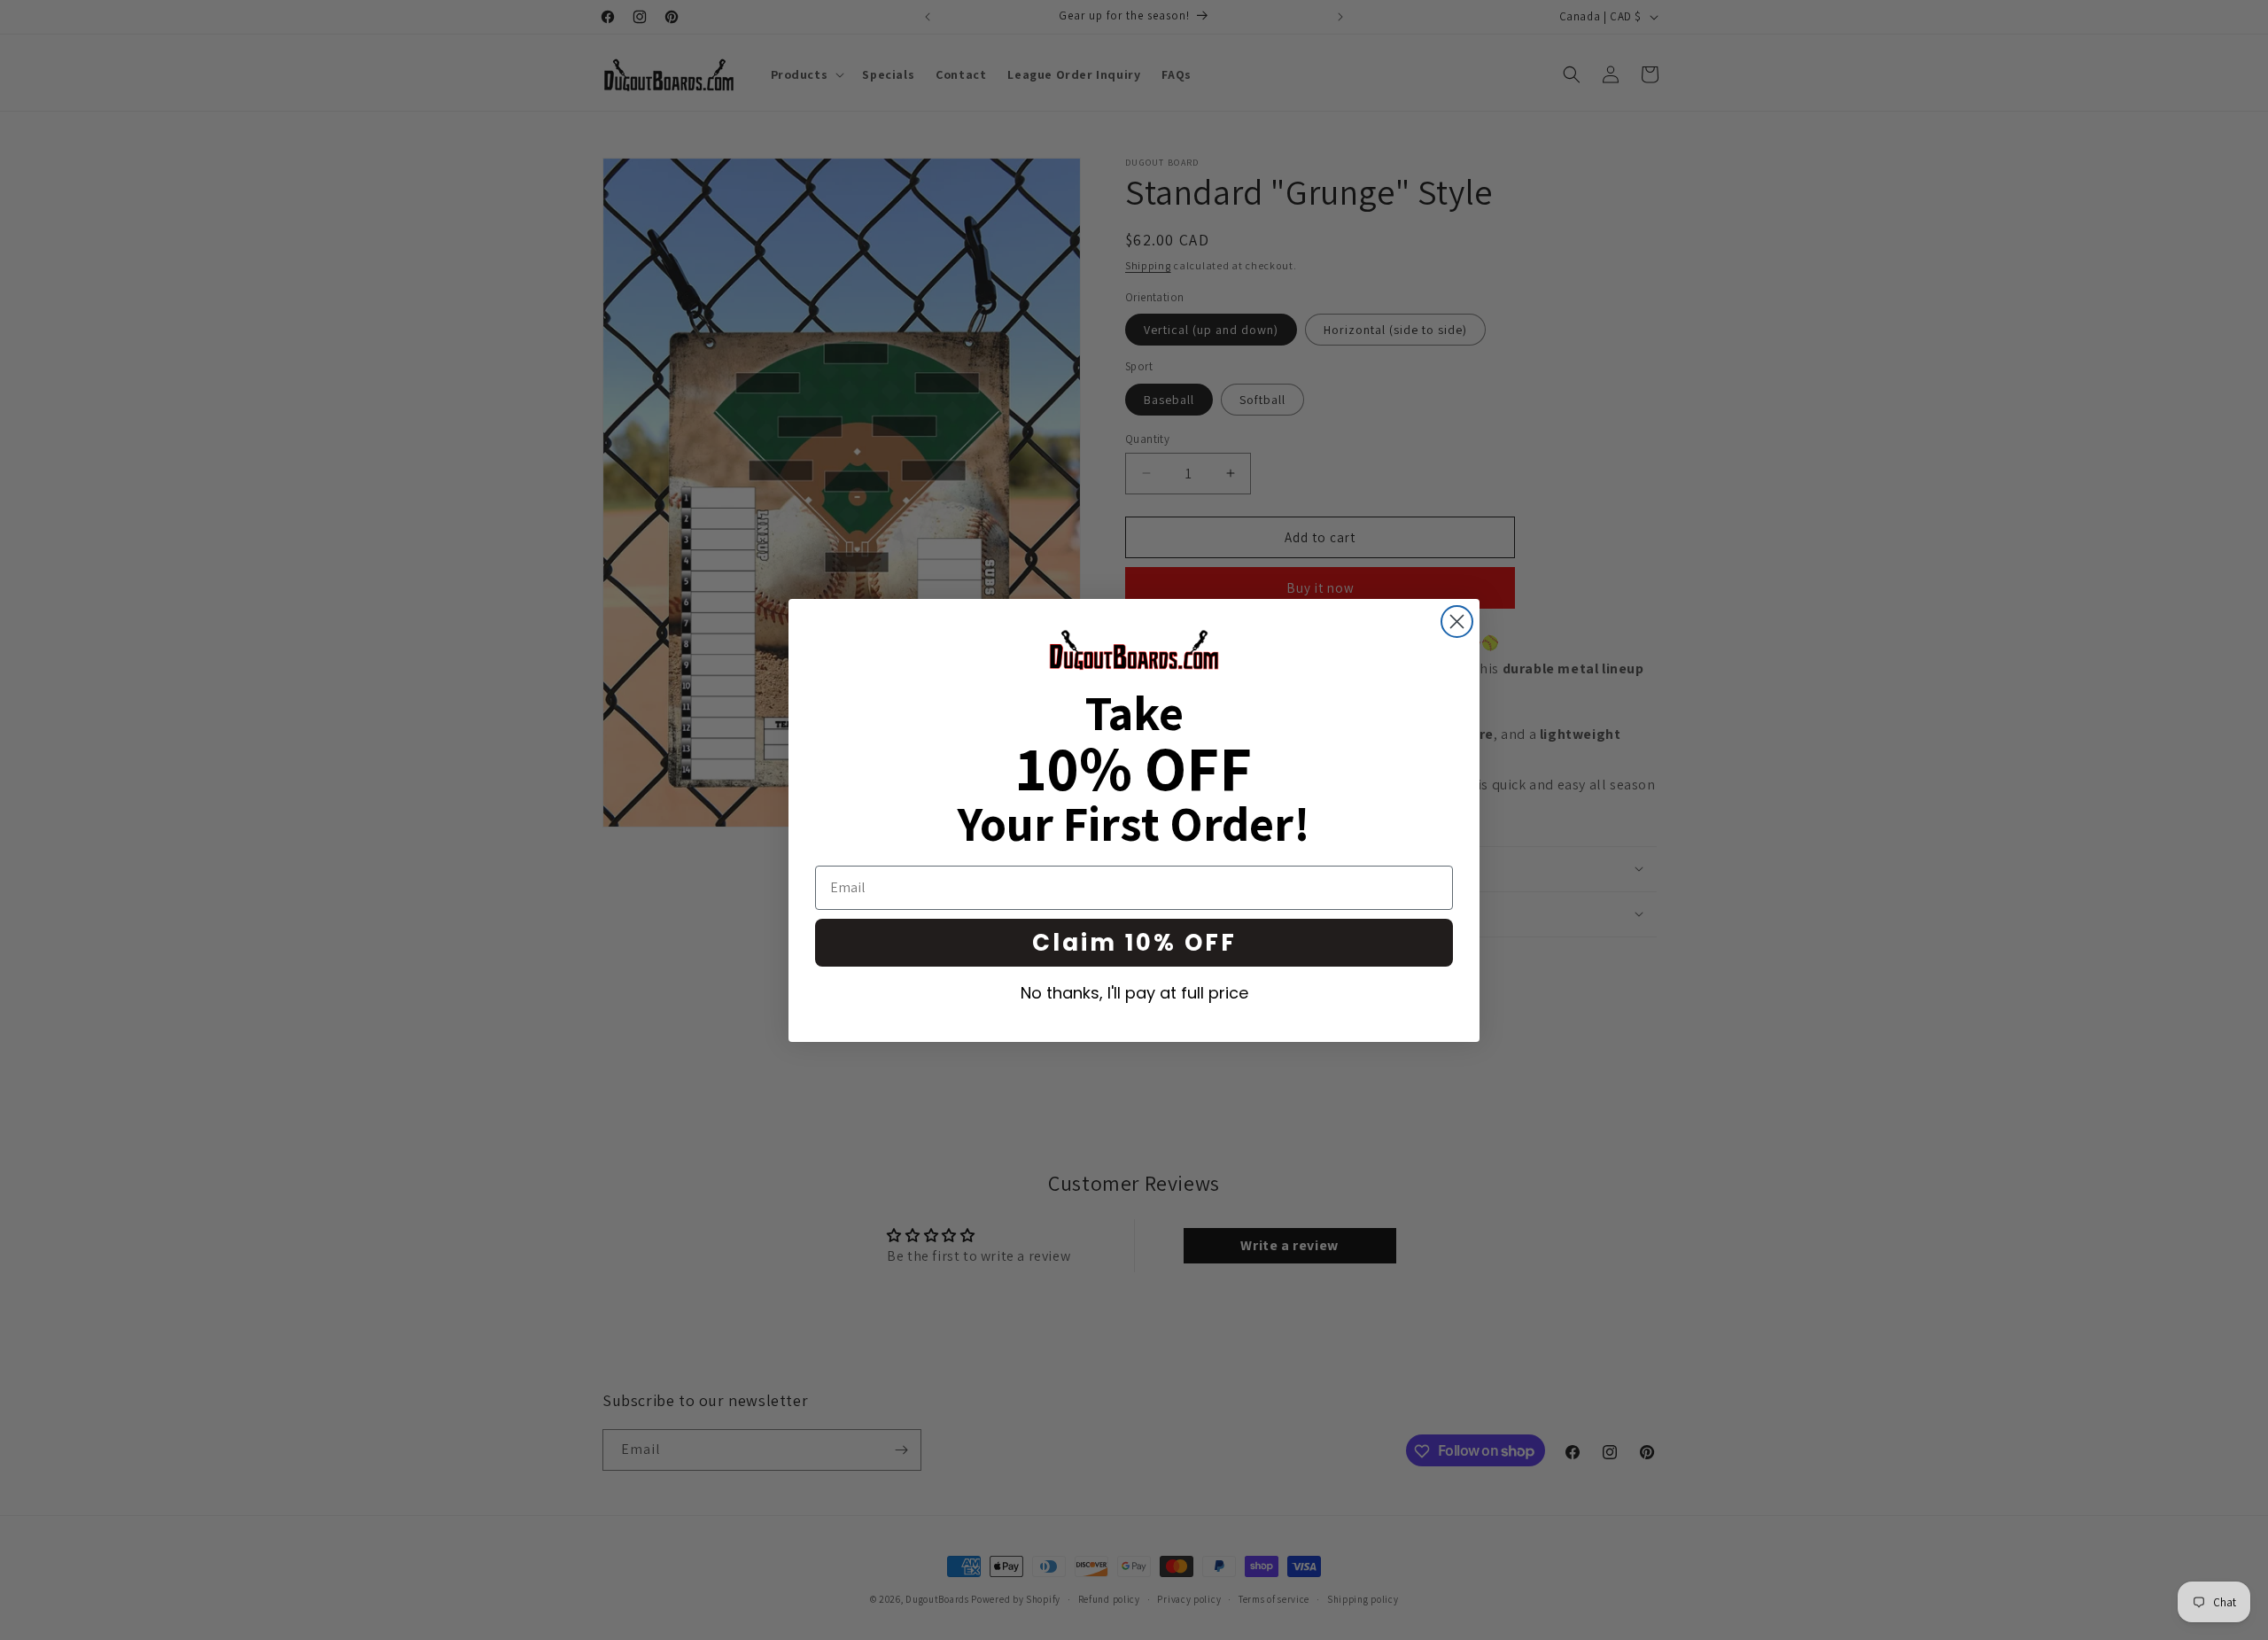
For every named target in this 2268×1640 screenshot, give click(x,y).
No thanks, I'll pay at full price (1134, 993)
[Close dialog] (1457, 622)
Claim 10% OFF (1134, 943)
